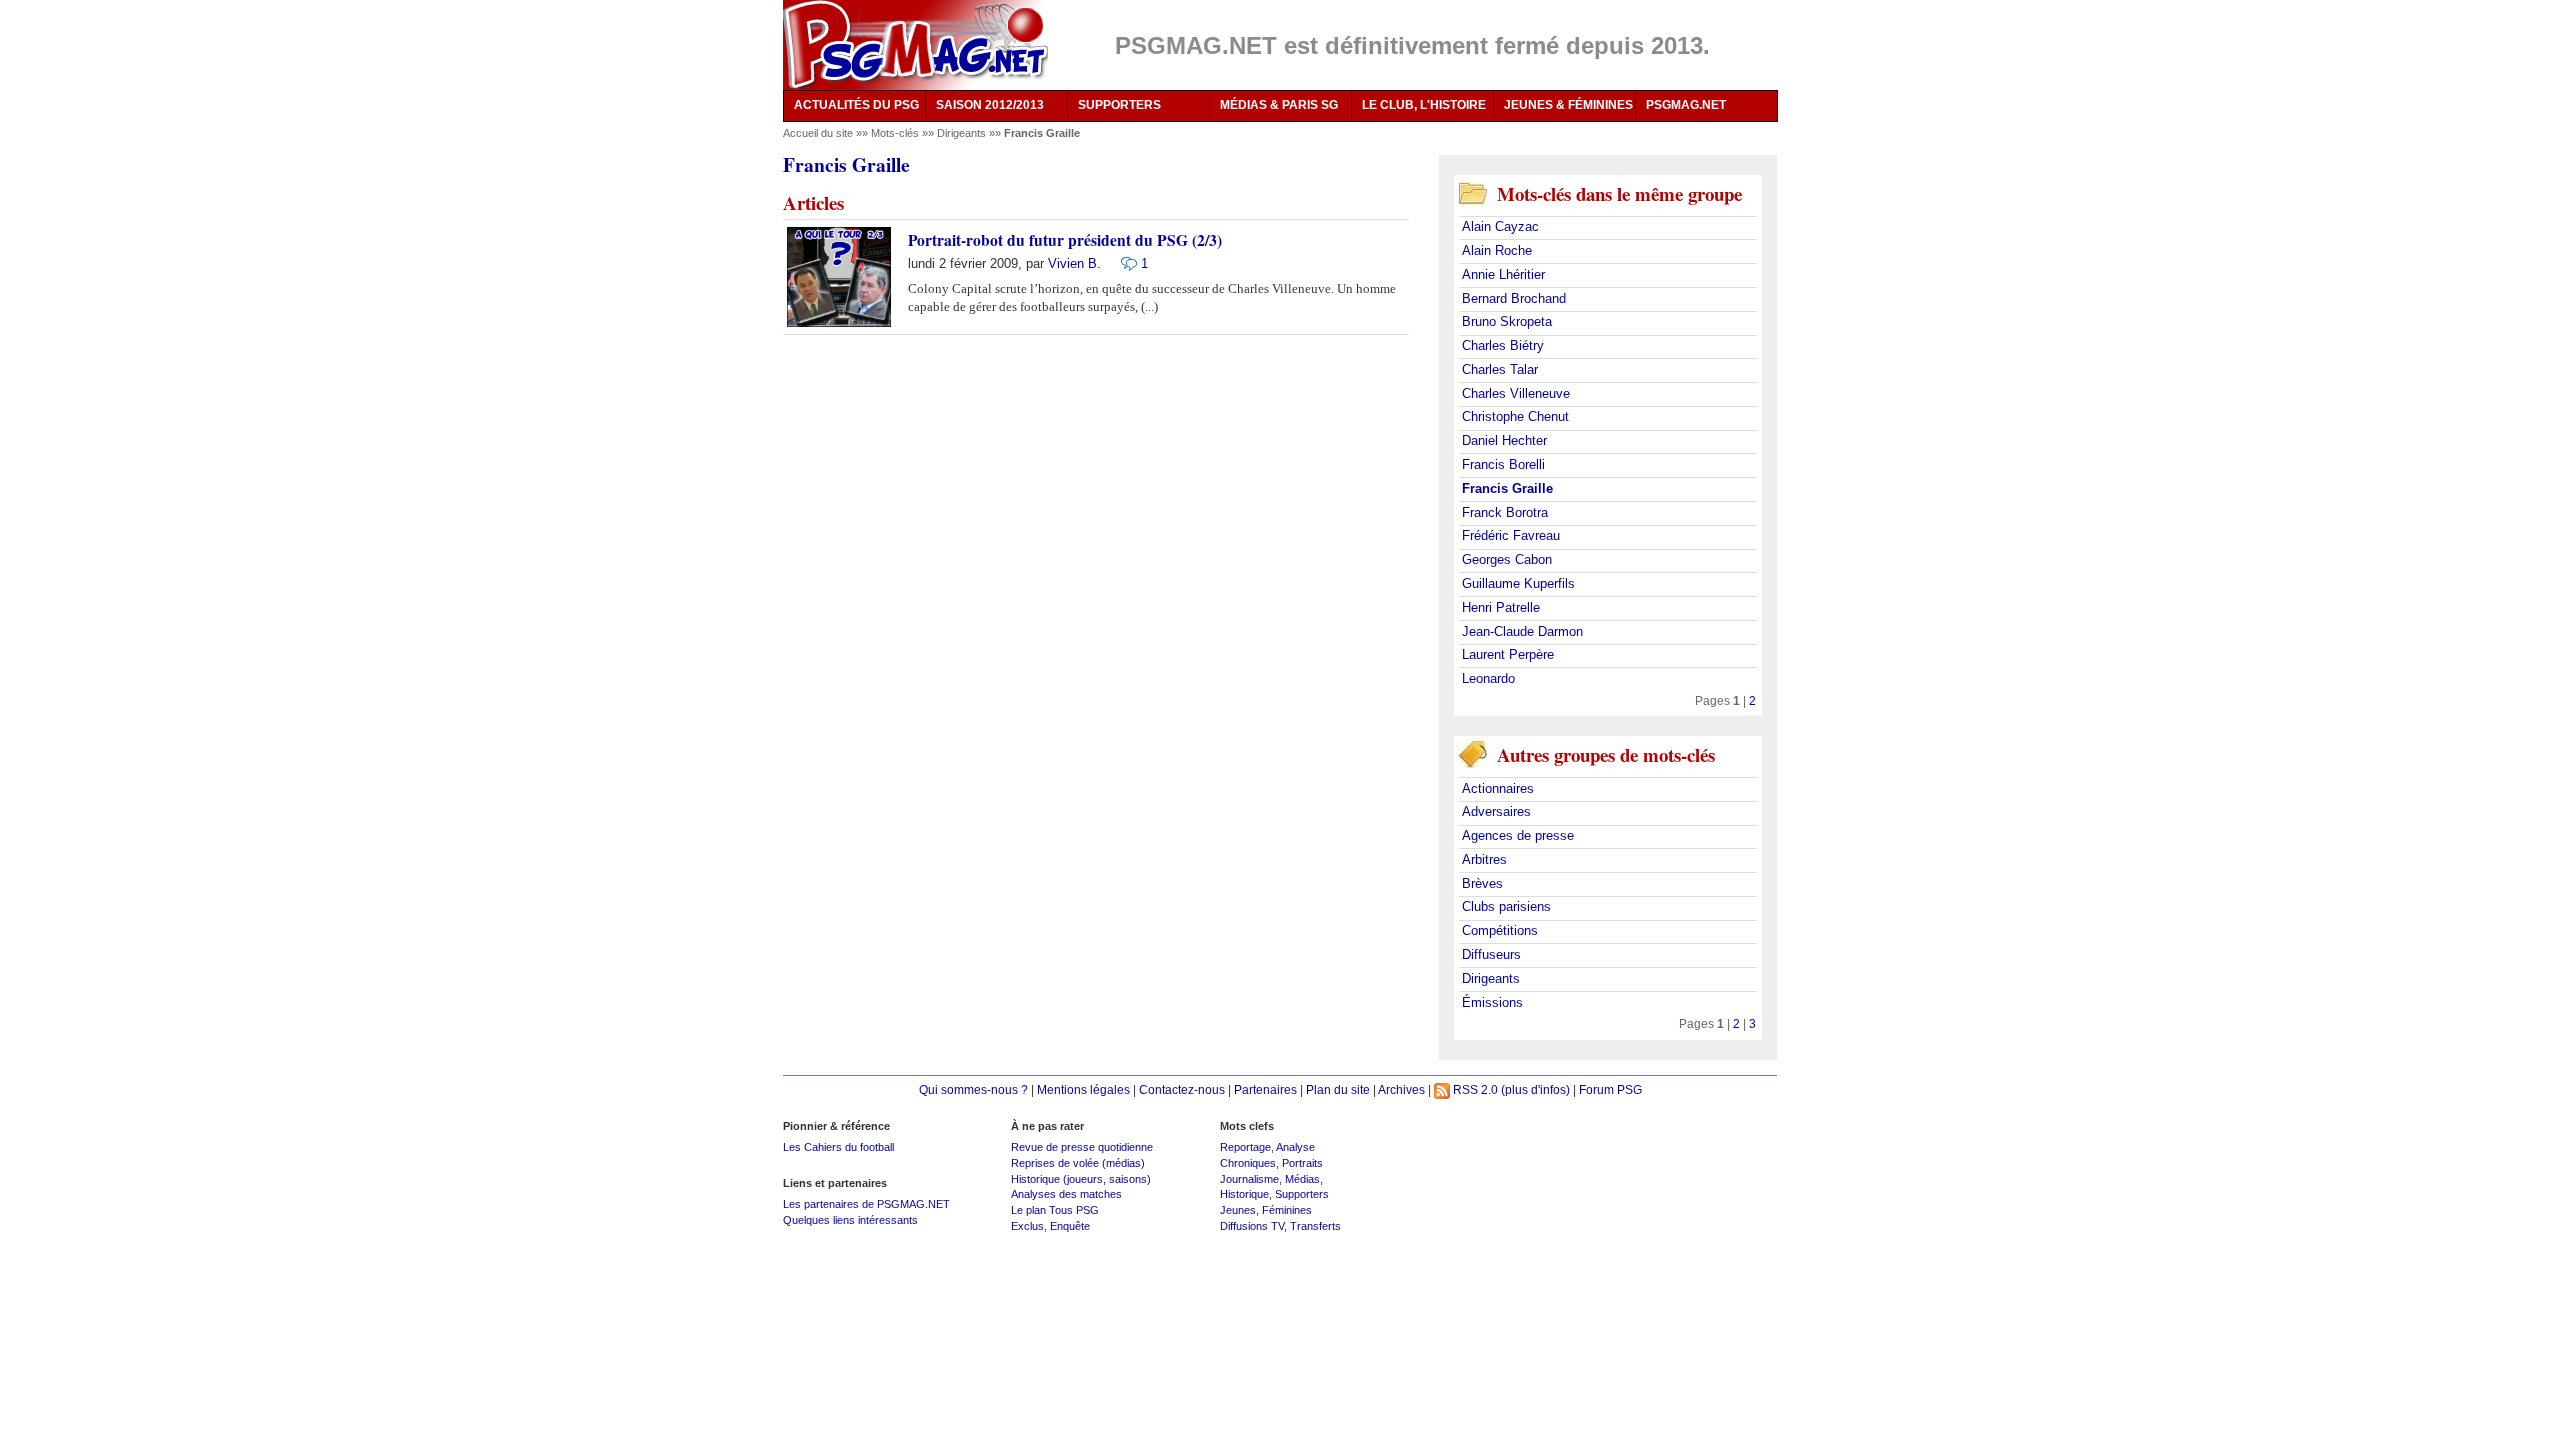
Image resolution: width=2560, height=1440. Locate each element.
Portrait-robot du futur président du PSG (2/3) (1065, 240)
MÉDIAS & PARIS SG (1279, 105)
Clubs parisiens (1506, 906)
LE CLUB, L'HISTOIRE (1424, 105)
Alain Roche (1497, 250)
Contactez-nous (1182, 1089)
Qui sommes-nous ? (973, 1089)
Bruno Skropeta (1507, 321)
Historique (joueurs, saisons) (1081, 1179)
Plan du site (1338, 1089)
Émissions (1492, 1002)
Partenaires (1265, 1089)
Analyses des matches (1066, 1194)
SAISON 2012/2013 (990, 105)
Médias (1302, 1179)
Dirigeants (963, 133)
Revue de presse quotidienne (1082, 1147)
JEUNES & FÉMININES (1568, 105)
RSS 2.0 (1474, 1089)
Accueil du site (818, 133)
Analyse (1295, 1147)
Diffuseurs (1491, 954)
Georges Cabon (1507, 559)
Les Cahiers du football (838, 1147)
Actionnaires (1498, 788)
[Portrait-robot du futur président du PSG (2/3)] (1124, 263)
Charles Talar (1500, 369)
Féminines (1287, 1210)
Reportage (1245, 1147)
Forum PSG (1610, 1089)
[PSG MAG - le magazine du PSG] (915, 45)
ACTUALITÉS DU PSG (856, 105)
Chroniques (1248, 1163)
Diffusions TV (1252, 1226)
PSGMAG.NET (1686, 105)
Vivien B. (1074, 263)
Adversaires (1496, 811)
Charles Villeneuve (1516, 393)
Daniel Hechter (1504, 440)
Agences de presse (1518, 835)
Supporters (1302, 1194)
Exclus (1027, 1226)
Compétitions (1500, 930)
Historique (1244, 1194)
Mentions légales (1083, 1089)
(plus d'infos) (1535, 1089)
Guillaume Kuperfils (1518, 583)
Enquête (1070, 1226)
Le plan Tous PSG (1055, 1210)
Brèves (1482, 883)
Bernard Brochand (1514, 298)
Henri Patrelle (1501, 607)
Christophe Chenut (1515, 416)
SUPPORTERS (1119, 105)
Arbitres (1484, 859)
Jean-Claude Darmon (1522, 631)
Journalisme (1249, 1179)
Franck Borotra (1505, 512)
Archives (1401, 1089)
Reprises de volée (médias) (1078, 1163)
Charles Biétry (1503, 345)
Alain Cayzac (1500, 226)
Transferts (1315, 1226)
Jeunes (1238, 1210)
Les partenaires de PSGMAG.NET (866, 1204)
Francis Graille (1507, 488)
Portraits (1302, 1163)
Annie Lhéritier (1503, 274)
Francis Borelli (1503, 464)
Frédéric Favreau (1511, 535)
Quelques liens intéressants (850, 1220)
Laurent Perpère (1508, 654)
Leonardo (1488, 678)
